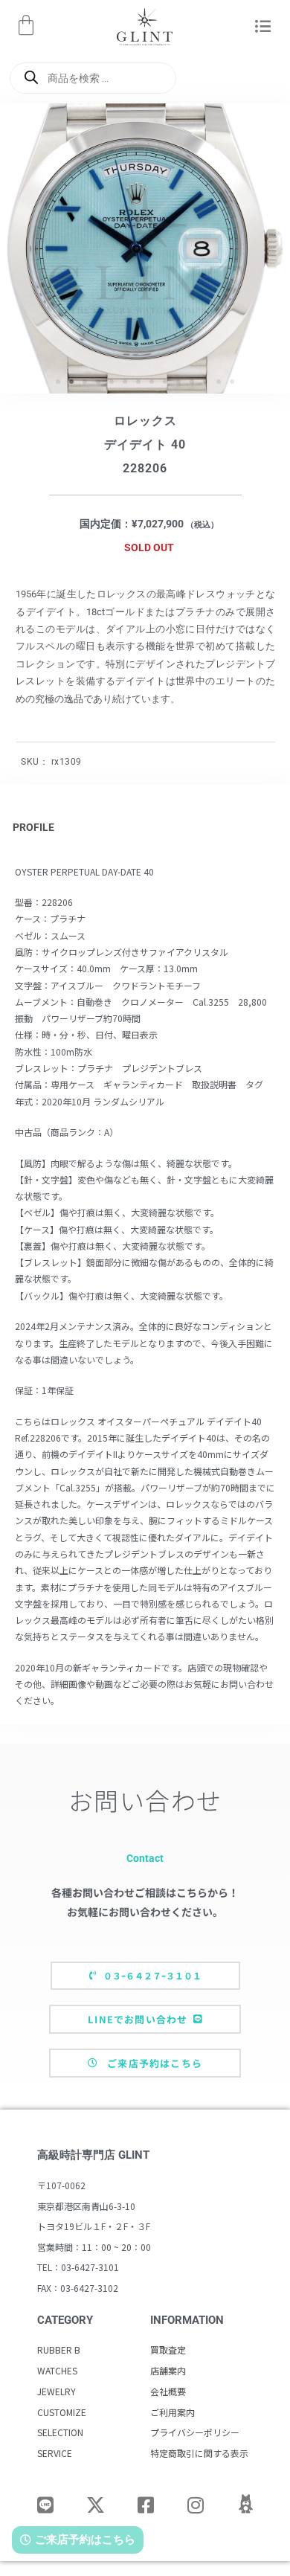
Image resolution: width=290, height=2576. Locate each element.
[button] (263, 27)
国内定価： (106, 524)
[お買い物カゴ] (26, 25)
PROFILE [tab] (33, 827)
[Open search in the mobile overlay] (93, 78)
